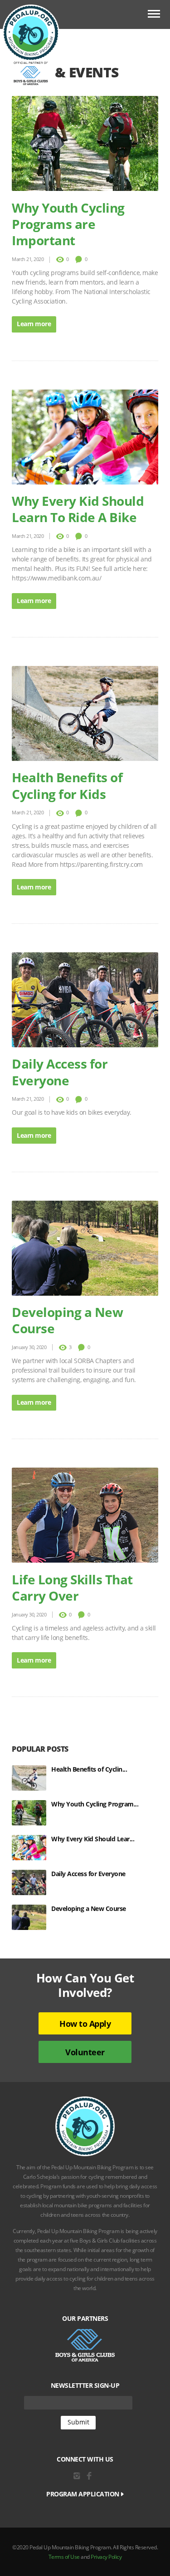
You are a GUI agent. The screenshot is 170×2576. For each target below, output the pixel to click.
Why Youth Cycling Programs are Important (68, 224)
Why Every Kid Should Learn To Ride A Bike (78, 509)
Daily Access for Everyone (60, 1072)
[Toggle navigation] (154, 15)
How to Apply (85, 2024)
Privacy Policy (106, 2557)
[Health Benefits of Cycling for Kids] (32, 1778)
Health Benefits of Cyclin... (89, 1769)
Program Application (83, 2494)
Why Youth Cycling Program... (95, 1804)
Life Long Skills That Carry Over (72, 1587)
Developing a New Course (67, 1320)
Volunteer (85, 2052)
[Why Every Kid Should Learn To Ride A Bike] (32, 1848)
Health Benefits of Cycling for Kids (67, 785)
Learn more (34, 324)
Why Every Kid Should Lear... (93, 1839)
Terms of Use (64, 2557)
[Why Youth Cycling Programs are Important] (32, 1813)
